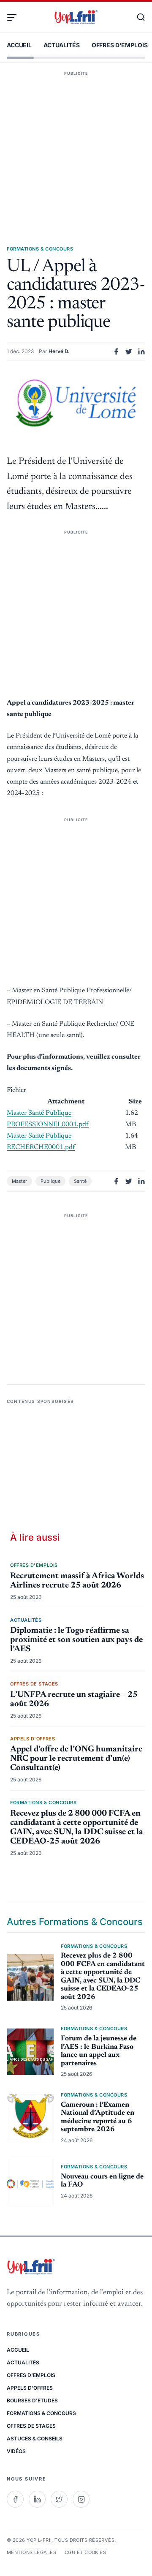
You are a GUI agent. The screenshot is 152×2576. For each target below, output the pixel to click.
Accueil (19, 45)
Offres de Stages (31, 2426)
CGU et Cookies (85, 2552)
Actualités (62, 45)
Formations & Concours (41, 2413)
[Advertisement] (76, 146)
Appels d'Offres (30, 2388)
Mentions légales (31, 2552)
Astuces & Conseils (35, 2438)
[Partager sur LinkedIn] (141, 351)
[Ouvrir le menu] (15, 17)
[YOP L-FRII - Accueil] (76, 17)
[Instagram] (81, 2499)
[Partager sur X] (129, 351)
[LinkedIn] (37, 2499)
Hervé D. (59, 351)
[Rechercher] (137, 17)
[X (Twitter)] (59, 2499)
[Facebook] (15, 2499)
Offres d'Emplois (120, 45)
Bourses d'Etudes (32, 2400)
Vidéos (16, 2451)
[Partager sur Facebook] (116, 351)
